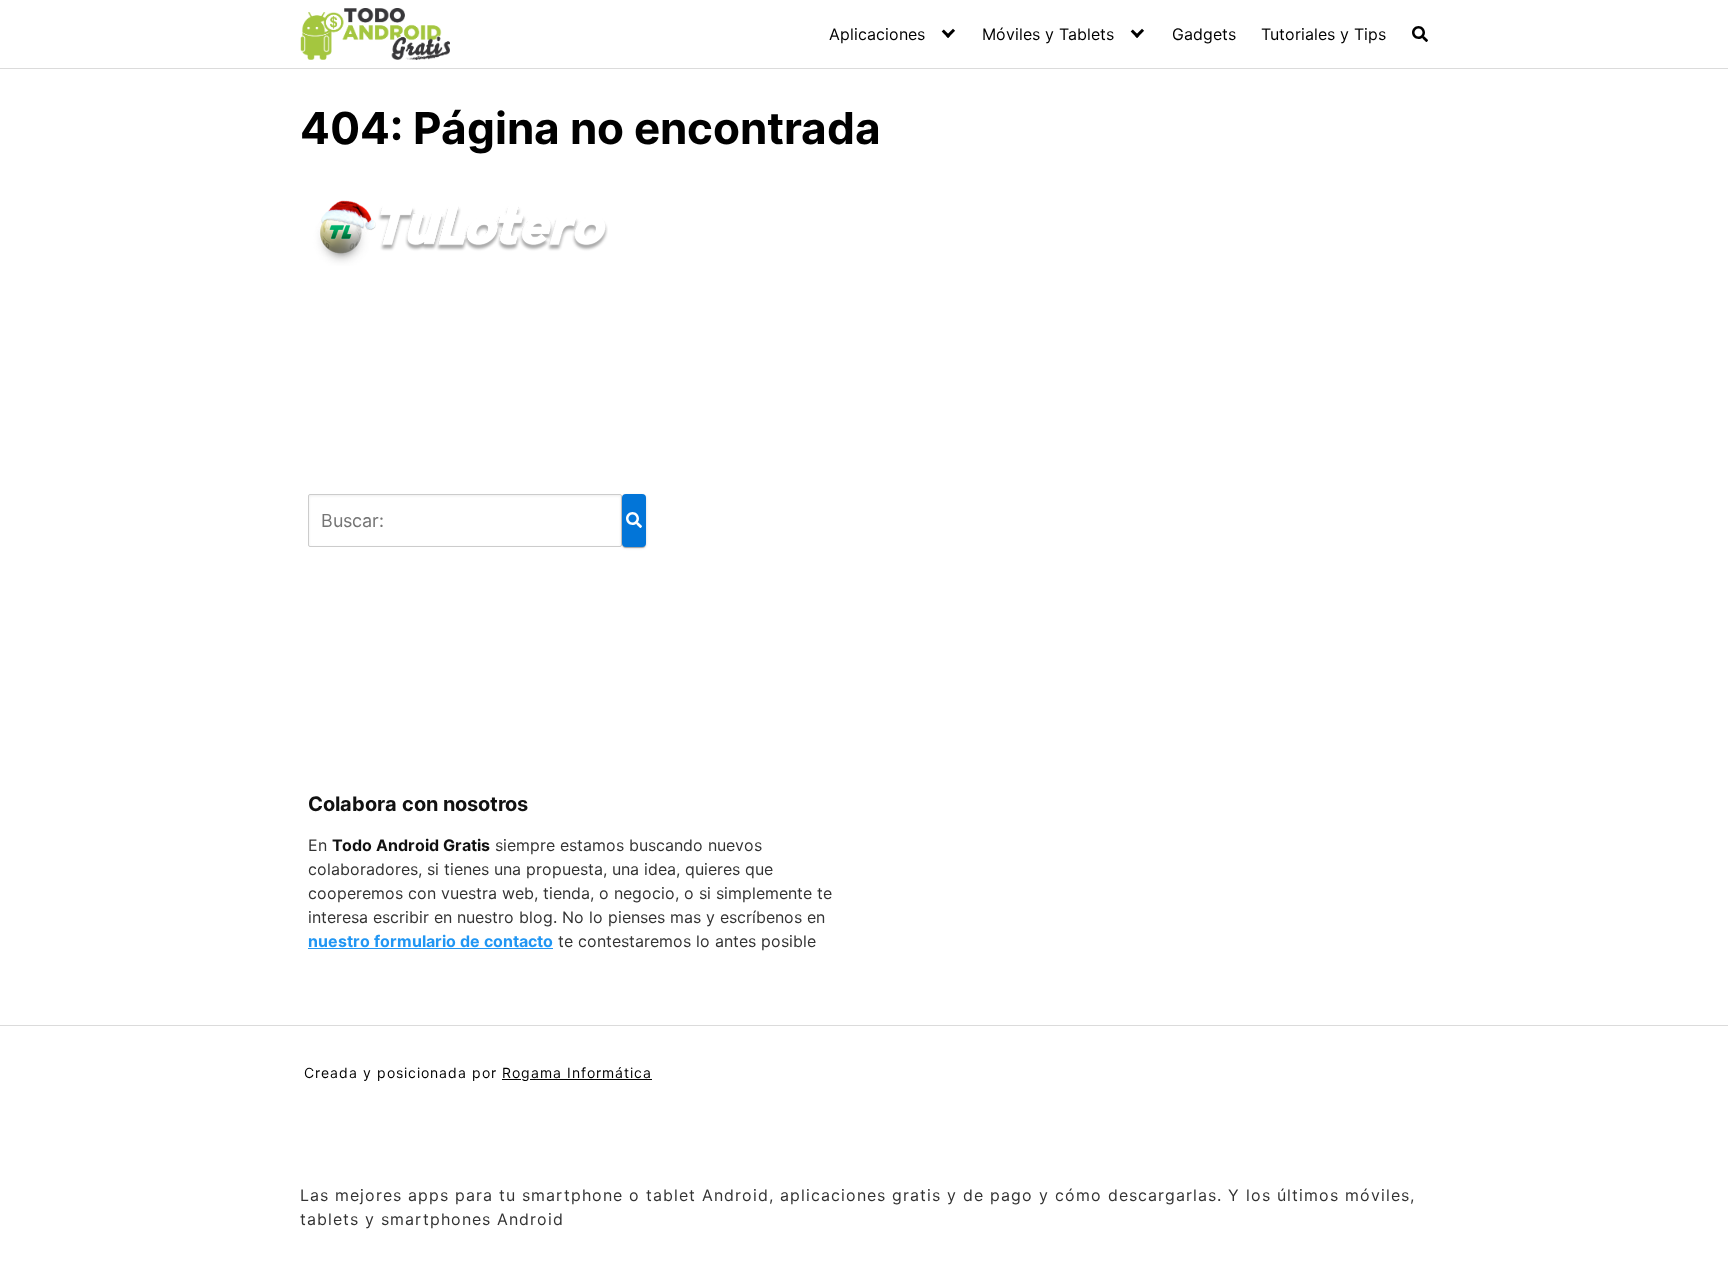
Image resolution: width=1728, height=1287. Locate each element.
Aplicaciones (877, 34)
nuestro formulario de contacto (430, 941)
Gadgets (1204, 34)
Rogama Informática (577, 1072)
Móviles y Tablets (1048, 34)
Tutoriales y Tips (1323, 34)
